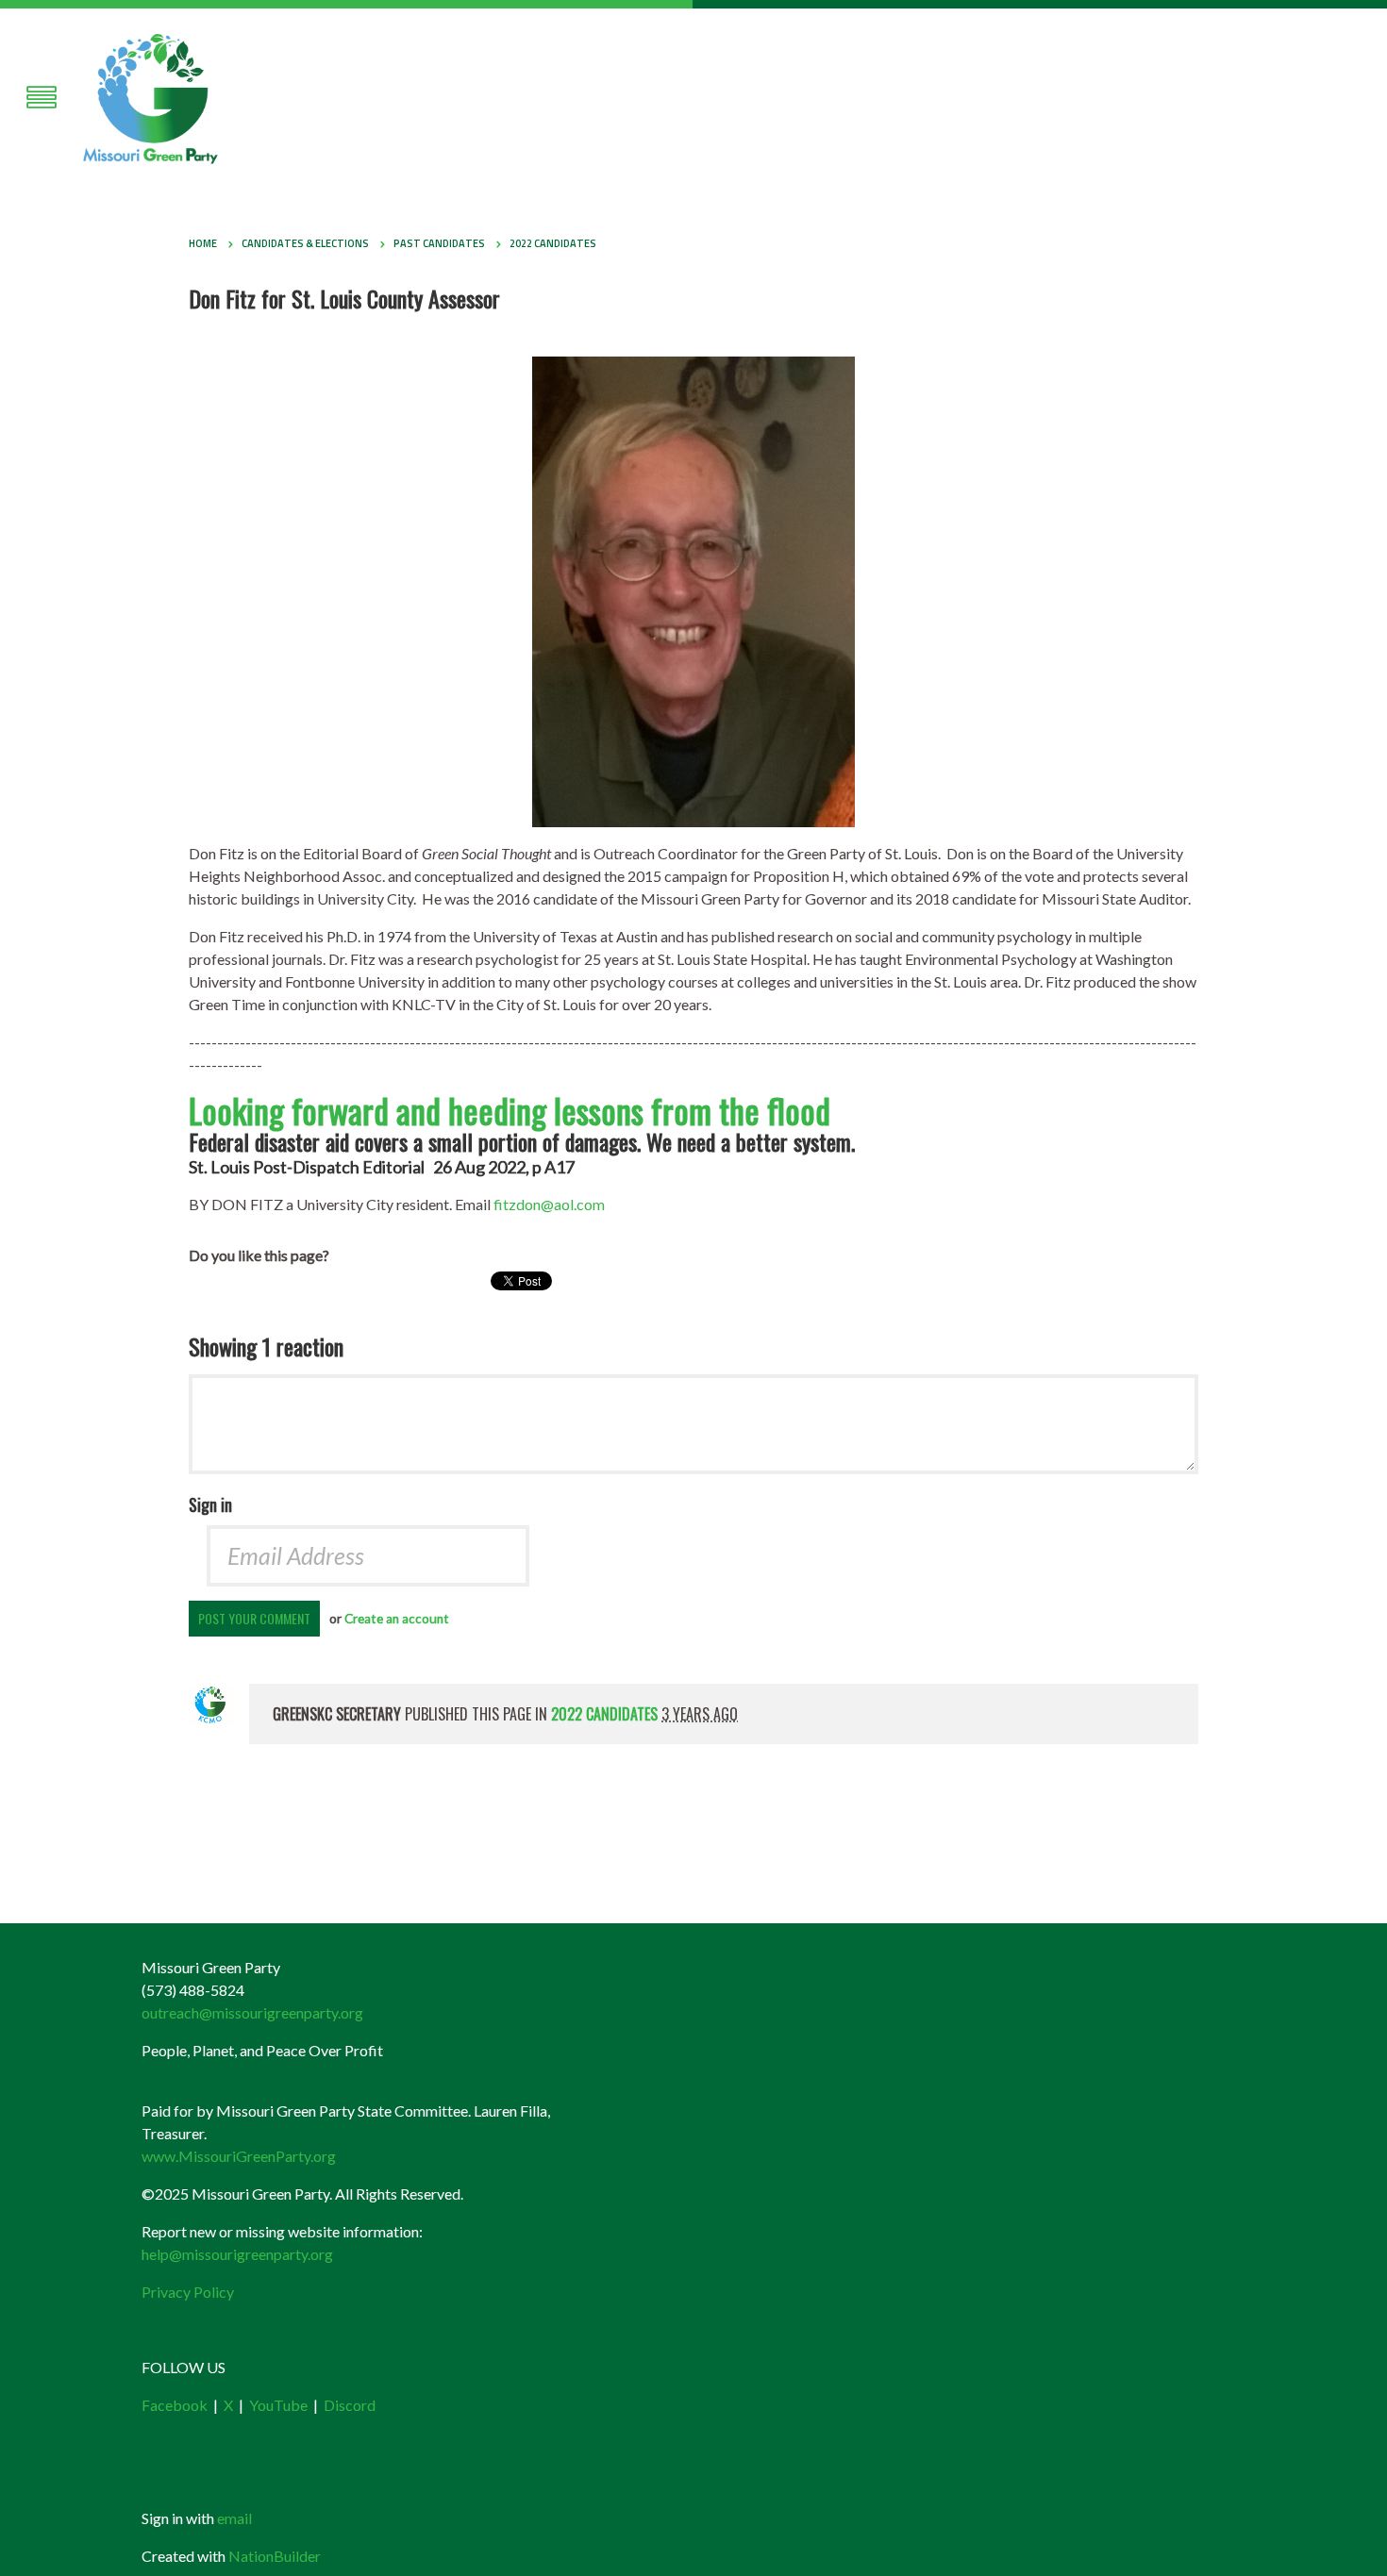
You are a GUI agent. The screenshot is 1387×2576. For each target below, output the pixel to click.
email (234, 2518)
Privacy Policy (188, 2292)
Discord (350, 2405)
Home (203, 243)
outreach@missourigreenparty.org (252, 2012)
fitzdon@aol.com (549, 1204)
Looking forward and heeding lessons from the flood (510, 1110)
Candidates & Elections (305, 243)
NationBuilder (275, 2556)
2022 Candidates (553, 243)
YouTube (278, 2405)
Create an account (397, 1619)
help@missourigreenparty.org (237, 2254)
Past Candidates (439, 243)
